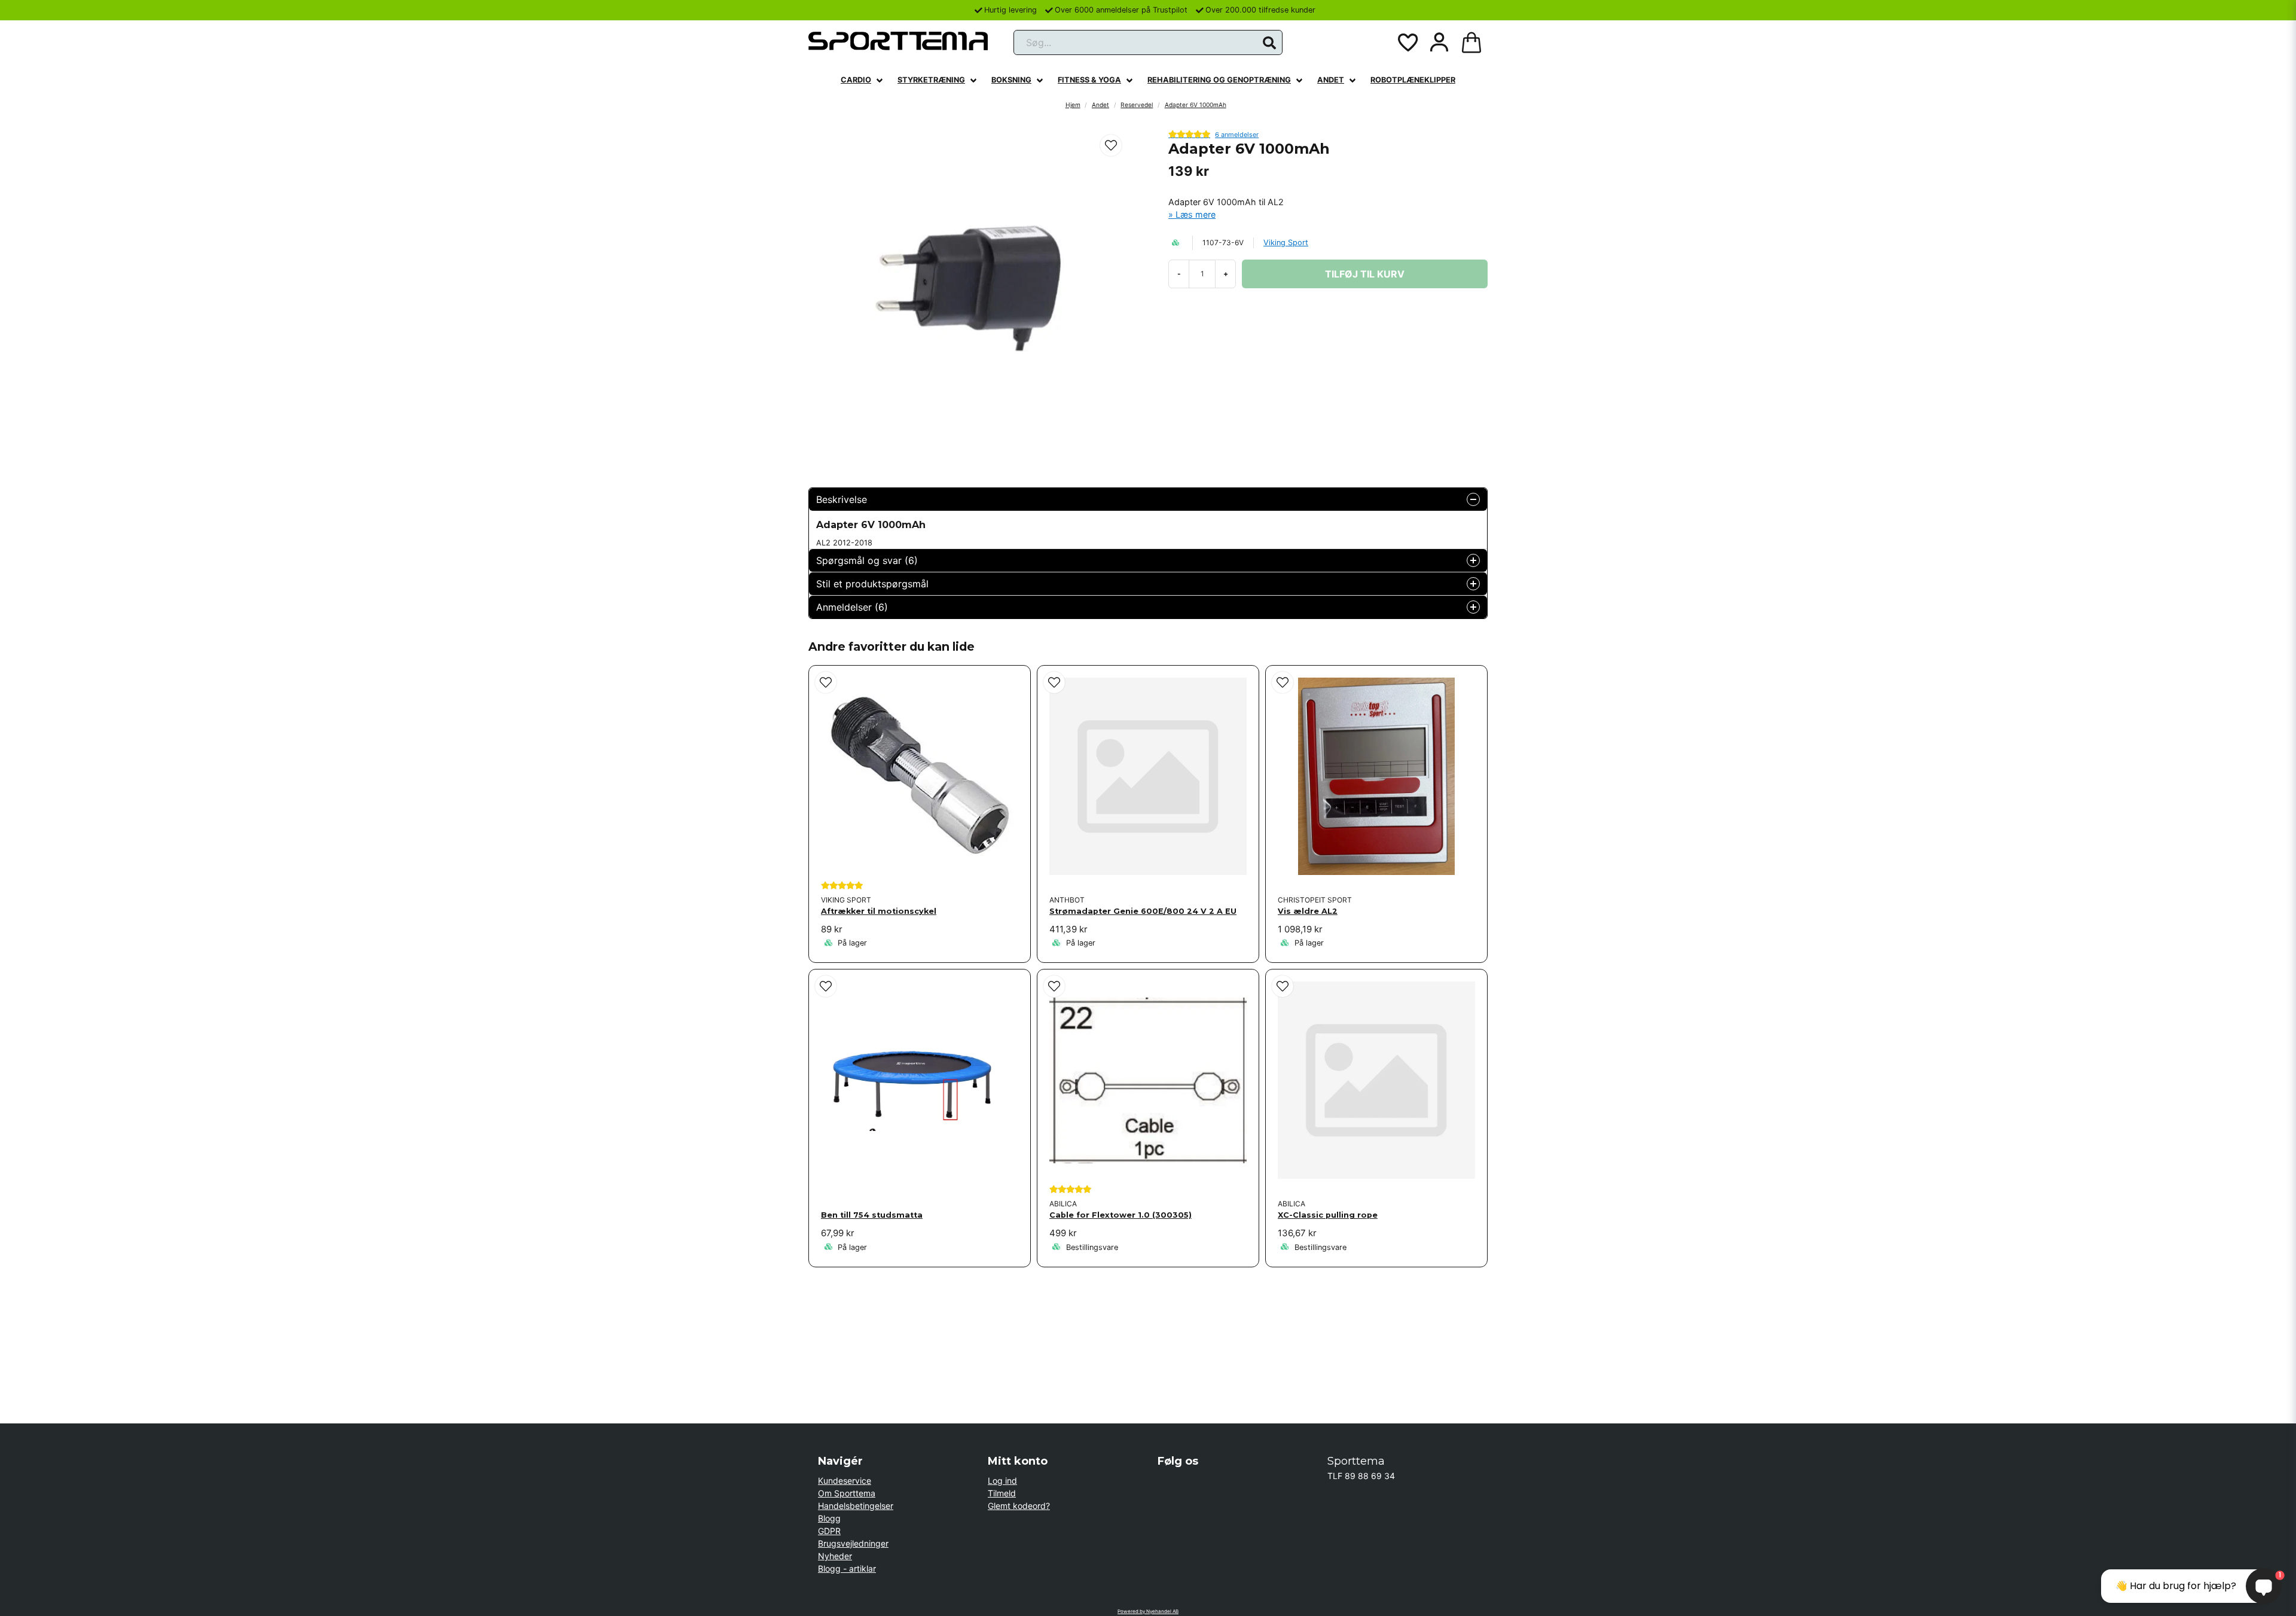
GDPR (829, 1531)
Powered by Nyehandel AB (1148, 1611)
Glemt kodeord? (1019, 1506)
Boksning (1011, 80)
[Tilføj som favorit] (1407, 42)
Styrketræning (931, 80)
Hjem (1073, 105)
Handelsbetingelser (856, 1506)
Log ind (1002, 1481)
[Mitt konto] (1439, 42)
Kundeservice (845, 1481)
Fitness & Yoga (1089, 80)
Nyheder (835, 1556)
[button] (1269, 43)
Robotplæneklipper (1413, 80)
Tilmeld (1002, 1493)
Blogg (829, 1518)
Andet (1331, 80)
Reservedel (1137, 105)
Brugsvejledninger (853, 1543)
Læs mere (1196, 214)
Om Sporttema (847, 1493)
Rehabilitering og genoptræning (1219, 80)
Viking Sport (1286, 243)
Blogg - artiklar (847, 1568)
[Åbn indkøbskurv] (1471, 42)
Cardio (856, 80)
